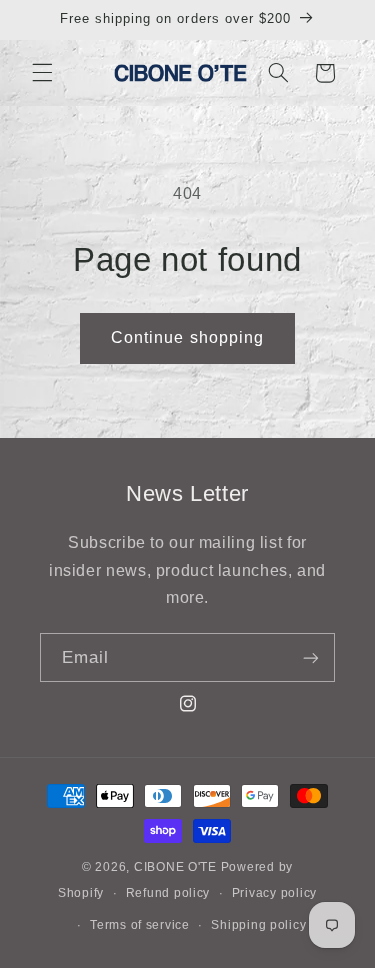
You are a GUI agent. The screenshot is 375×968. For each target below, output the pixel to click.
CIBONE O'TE (175, 867)
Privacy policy (274, 893)
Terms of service (140, 925)
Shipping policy (258, 925)
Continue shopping (187, 337)
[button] (42, 73)
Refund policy (168, 893)
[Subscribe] (311, 657)
